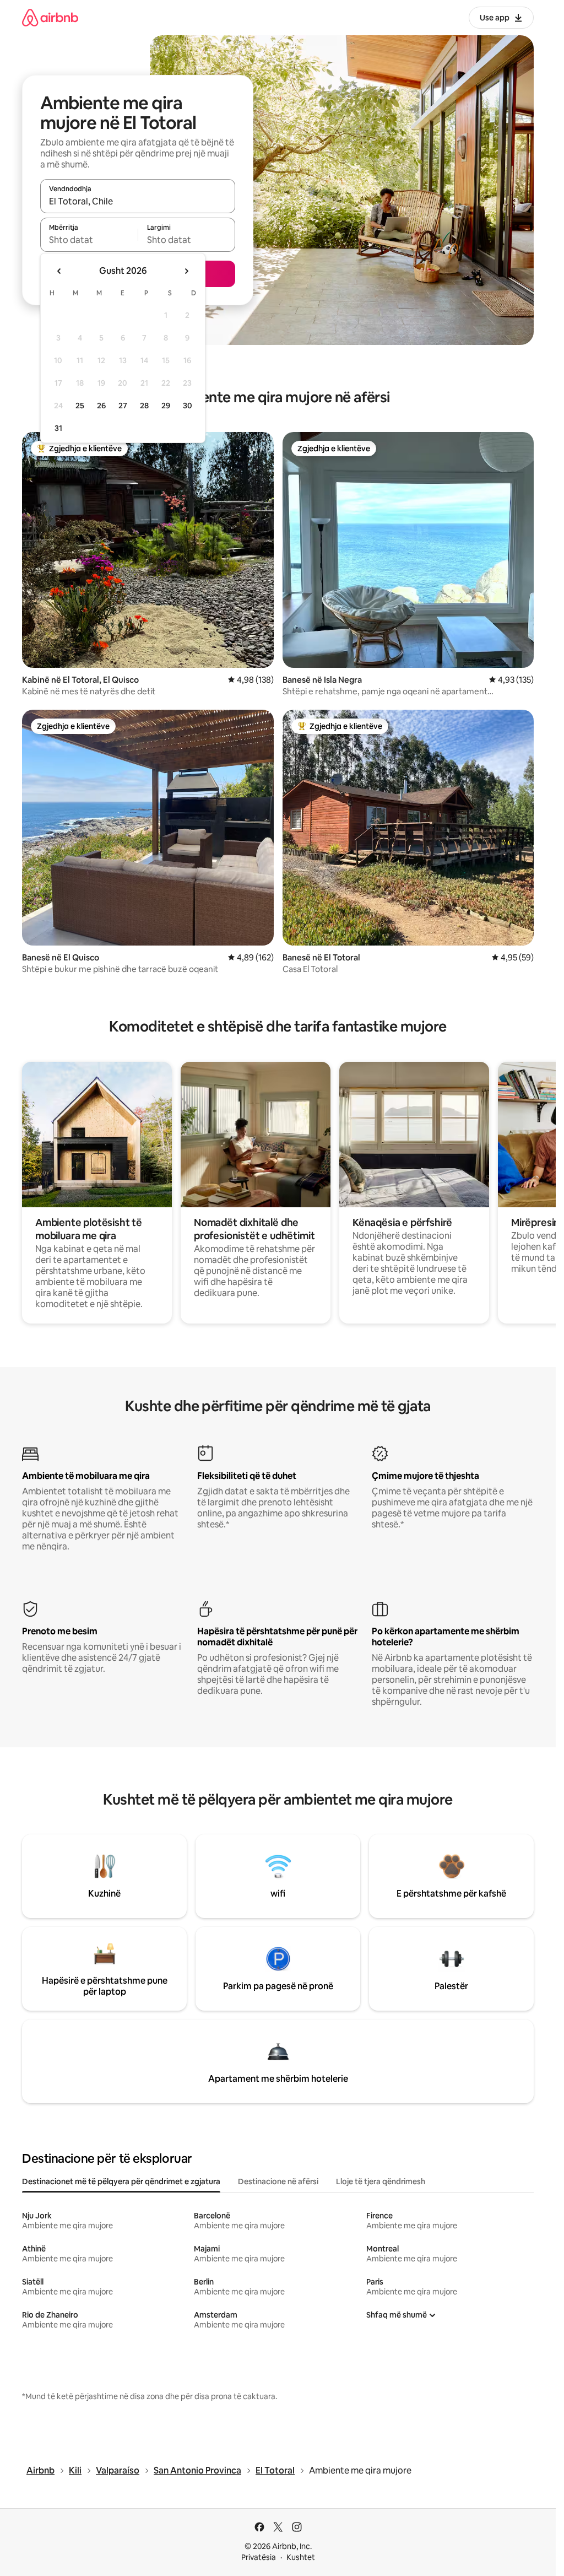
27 (123, 406)
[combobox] (138, 201)
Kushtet (301, 2557)
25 (80, 406)
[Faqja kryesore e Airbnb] (50, 17)
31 (58, 428)
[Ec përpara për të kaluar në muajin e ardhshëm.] (186, 271)
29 (166, 406)
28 (144, 406)
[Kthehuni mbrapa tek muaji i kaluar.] (59, 271)
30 (188, 406)
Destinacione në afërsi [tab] (278, 2181)
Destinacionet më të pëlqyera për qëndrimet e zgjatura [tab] (121, 2181)
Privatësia (259, 2557)
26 (101, 406)
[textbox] (89, 240)
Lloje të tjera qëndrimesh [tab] (381, 2181)
